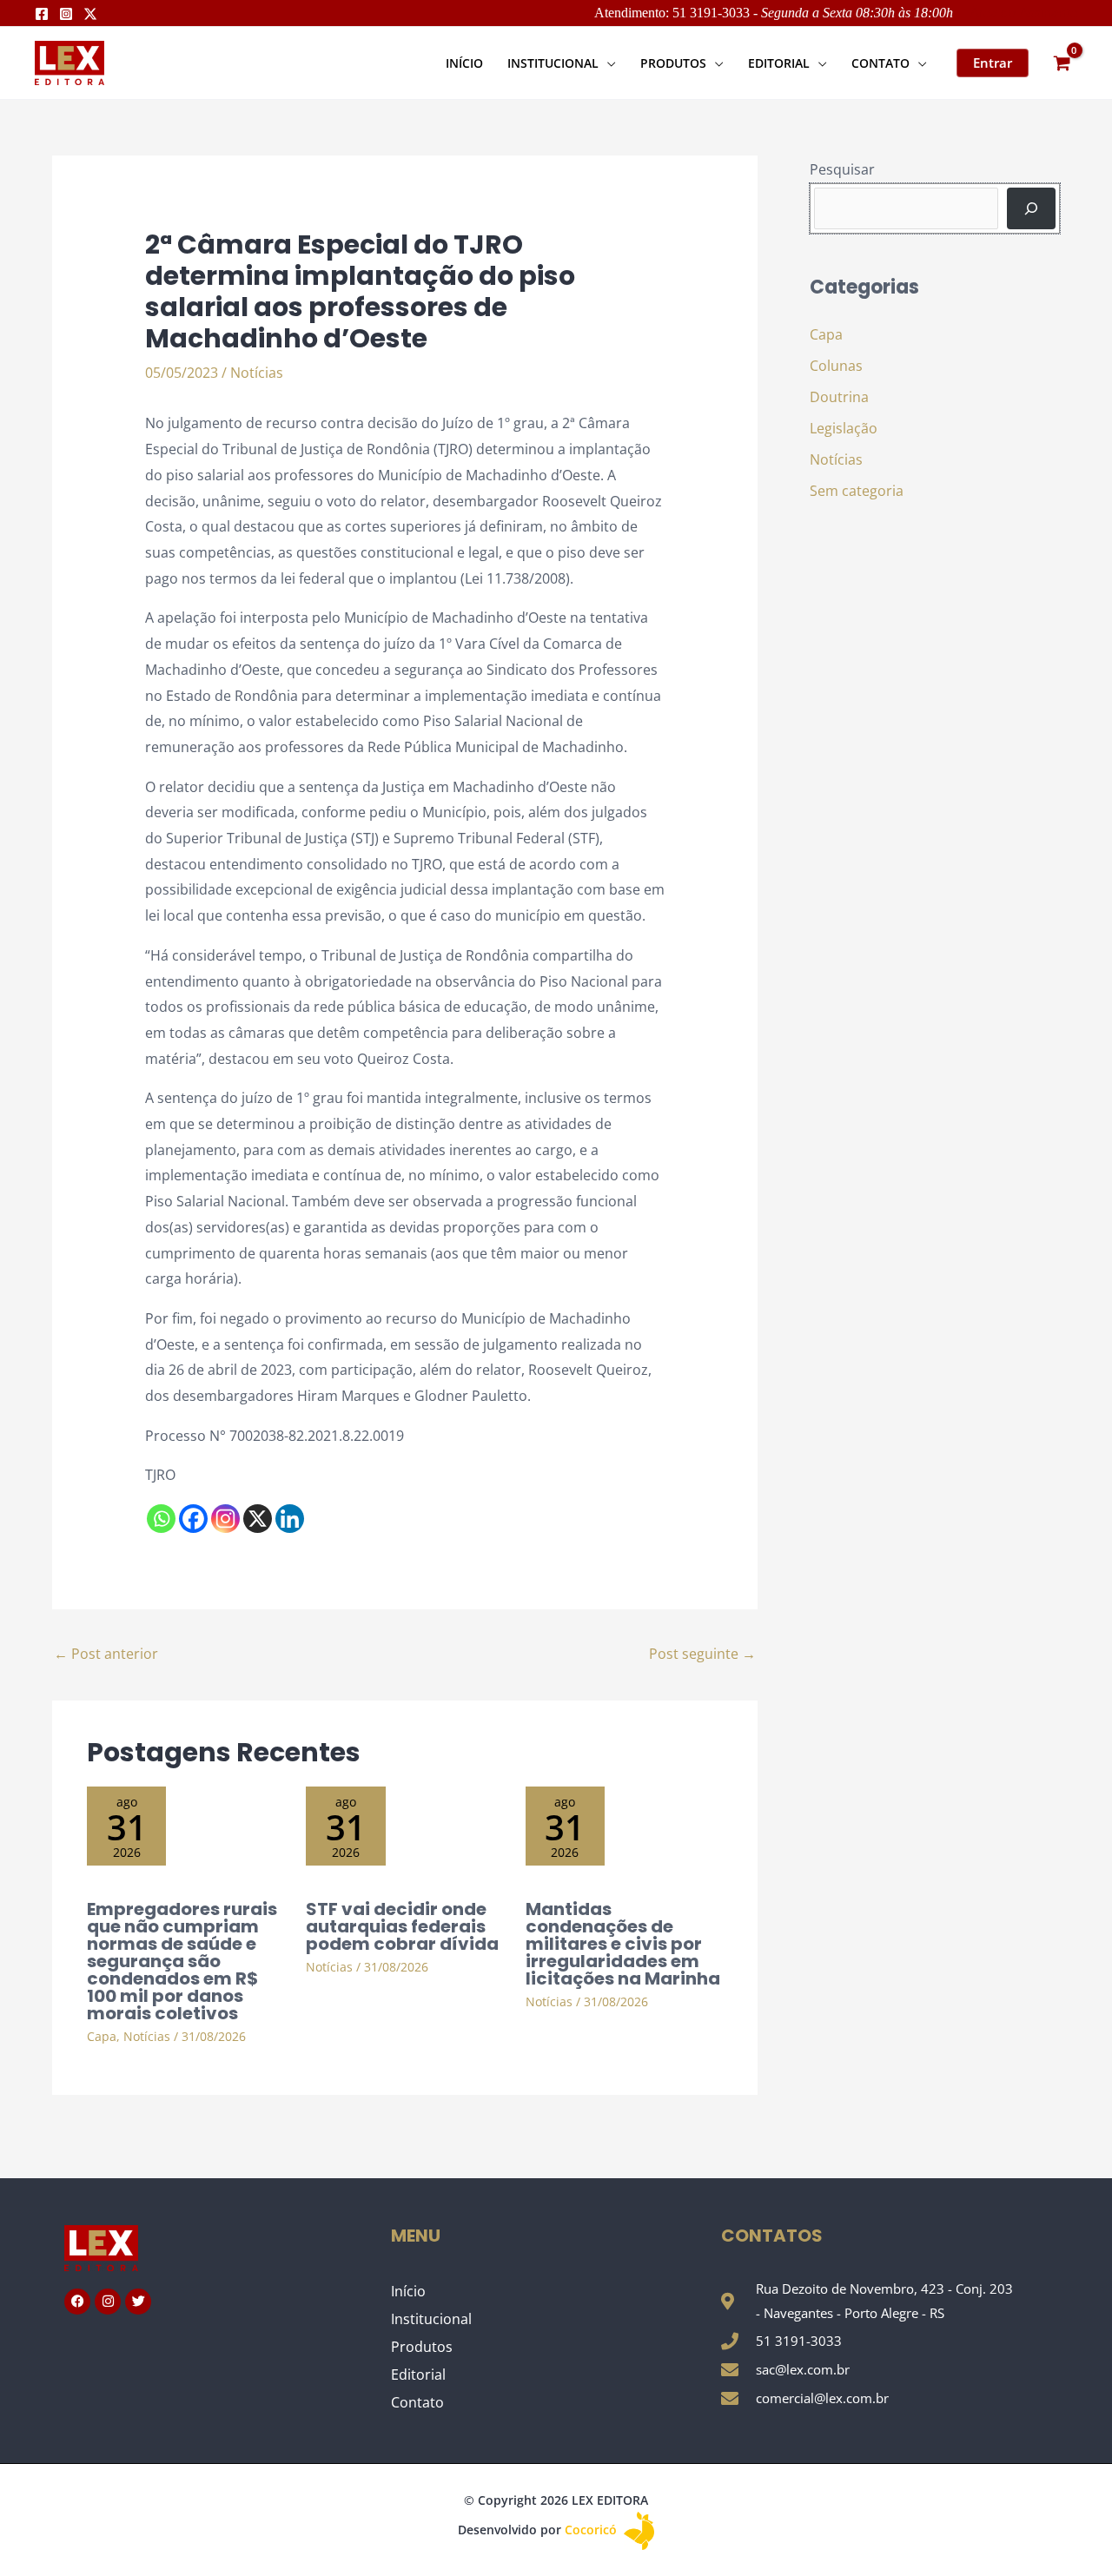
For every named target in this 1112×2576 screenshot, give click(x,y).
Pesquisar (842, 169)
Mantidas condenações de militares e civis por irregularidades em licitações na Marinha (623, 1944)
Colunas (836, 366)
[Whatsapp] (161, 1519)
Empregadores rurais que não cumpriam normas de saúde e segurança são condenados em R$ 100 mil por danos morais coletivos (182, 1961)
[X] (258, 1519)
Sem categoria (857, 491)
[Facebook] (42, 14)
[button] (607, 63)
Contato (417, 2402)
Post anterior (106, 1654)
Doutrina (839, 397)
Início (408, 2291)
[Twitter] (90, 14)
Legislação (844, 428)
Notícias (257, 373)
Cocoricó (592, 2530)
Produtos (422, 2347)
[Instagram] (66, 14)
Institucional (431, 2319)
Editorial (418, 2375)
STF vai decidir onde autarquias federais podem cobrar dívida (402, 1926)
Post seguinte (702, 1654)
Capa (102, 2036)
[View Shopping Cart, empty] (1062, 63)
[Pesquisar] (1031, 208)
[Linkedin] (290, 1519)
